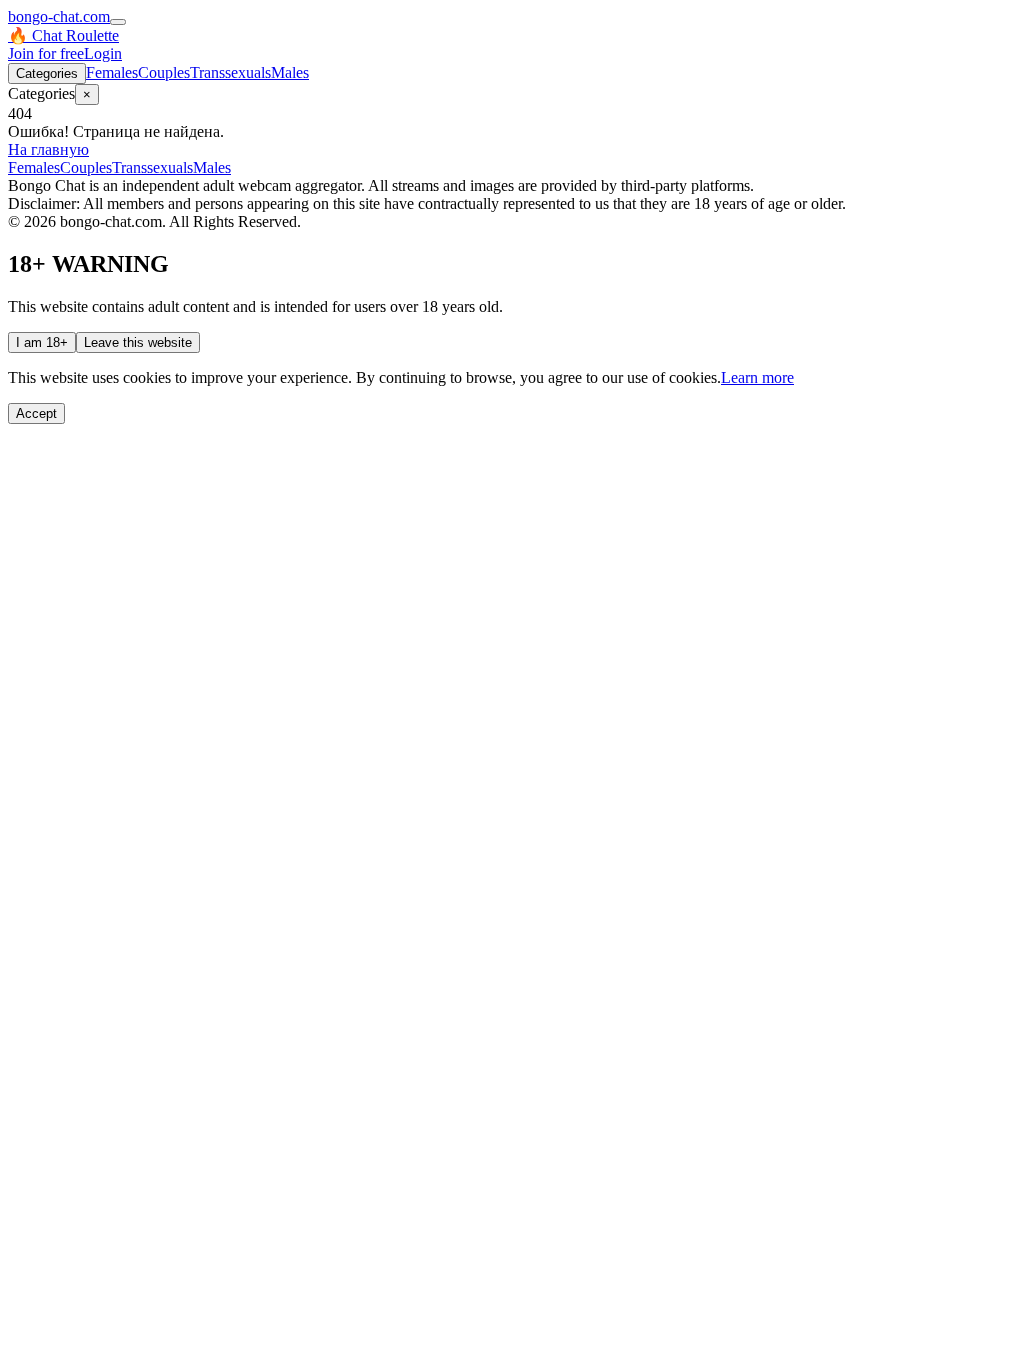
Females (112, 72)
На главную (48, 149)
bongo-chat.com (59, 16)
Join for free (46, 53)
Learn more (757, 377)
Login (103, 53)
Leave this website (138, 342)
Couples (164, 72)
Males (290, 72)
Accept (36, 413)
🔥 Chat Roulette (63, 35)
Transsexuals (230, 72)
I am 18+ (42, 342)
